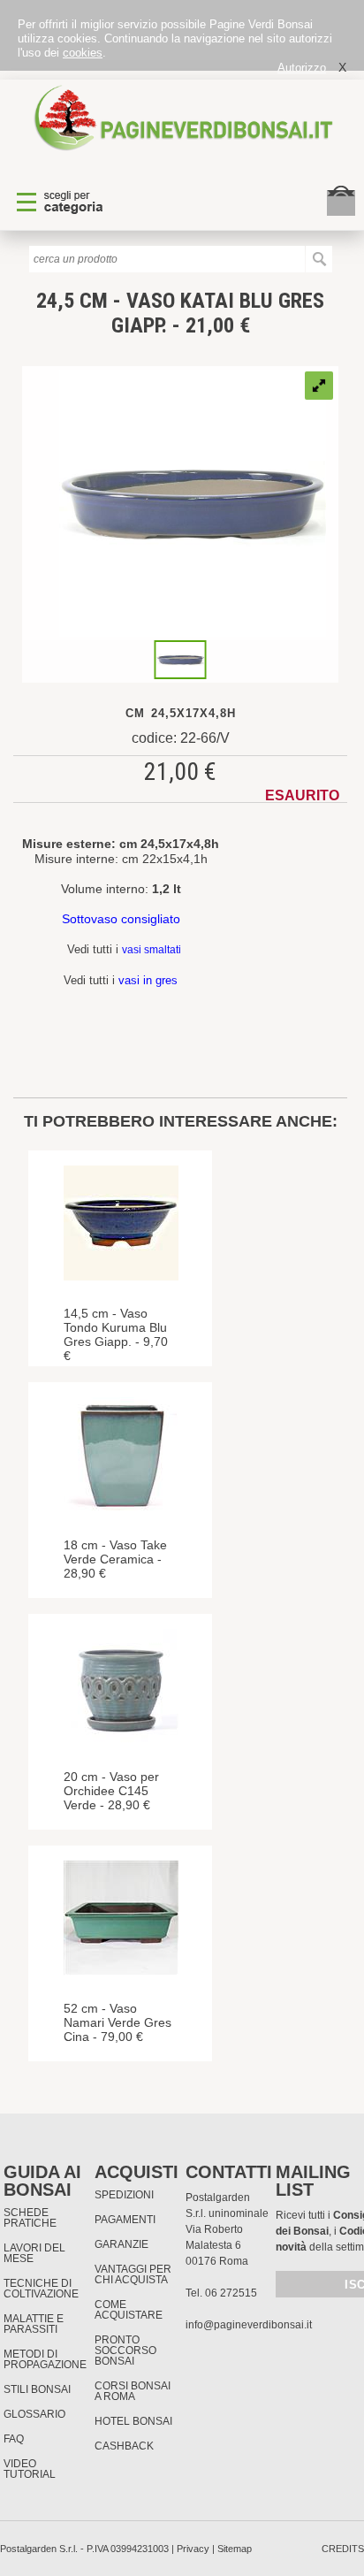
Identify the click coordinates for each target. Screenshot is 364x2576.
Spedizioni (124, 2195)
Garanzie (121, 2244)
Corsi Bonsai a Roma (133, 2391)
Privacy (193, 2549)
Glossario (34, 2414)
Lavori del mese (34, 2253)
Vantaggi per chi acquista (133, 2274)
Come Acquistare (129, 2310)
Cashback (124, 2446)
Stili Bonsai (37, 2389)
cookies (83, 53)
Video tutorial (30, 2469)
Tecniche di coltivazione (41, 2289)
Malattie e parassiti (34, 2324)
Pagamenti (125, 2220)
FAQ (14, 2439)
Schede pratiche (30, 2218)
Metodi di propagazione (45, 2359)
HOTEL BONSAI (133, 2421)
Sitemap (235, 2549)
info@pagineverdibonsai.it (249, 2325)
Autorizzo (302, 68)
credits (343, 2549)
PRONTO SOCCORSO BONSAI (125, 2351)
